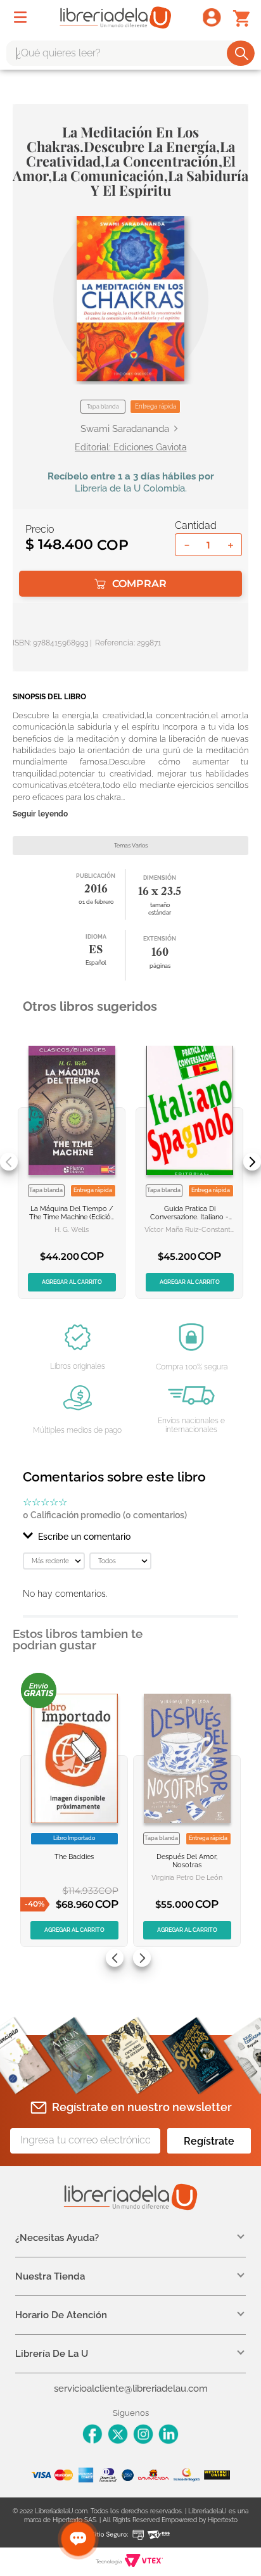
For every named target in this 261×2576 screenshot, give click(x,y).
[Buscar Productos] (242, 53)
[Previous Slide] (9, 1162)
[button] (130, 299)
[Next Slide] (252, 1162)
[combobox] (130, 53)
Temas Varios (131, 846)
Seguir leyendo (40, 814)
